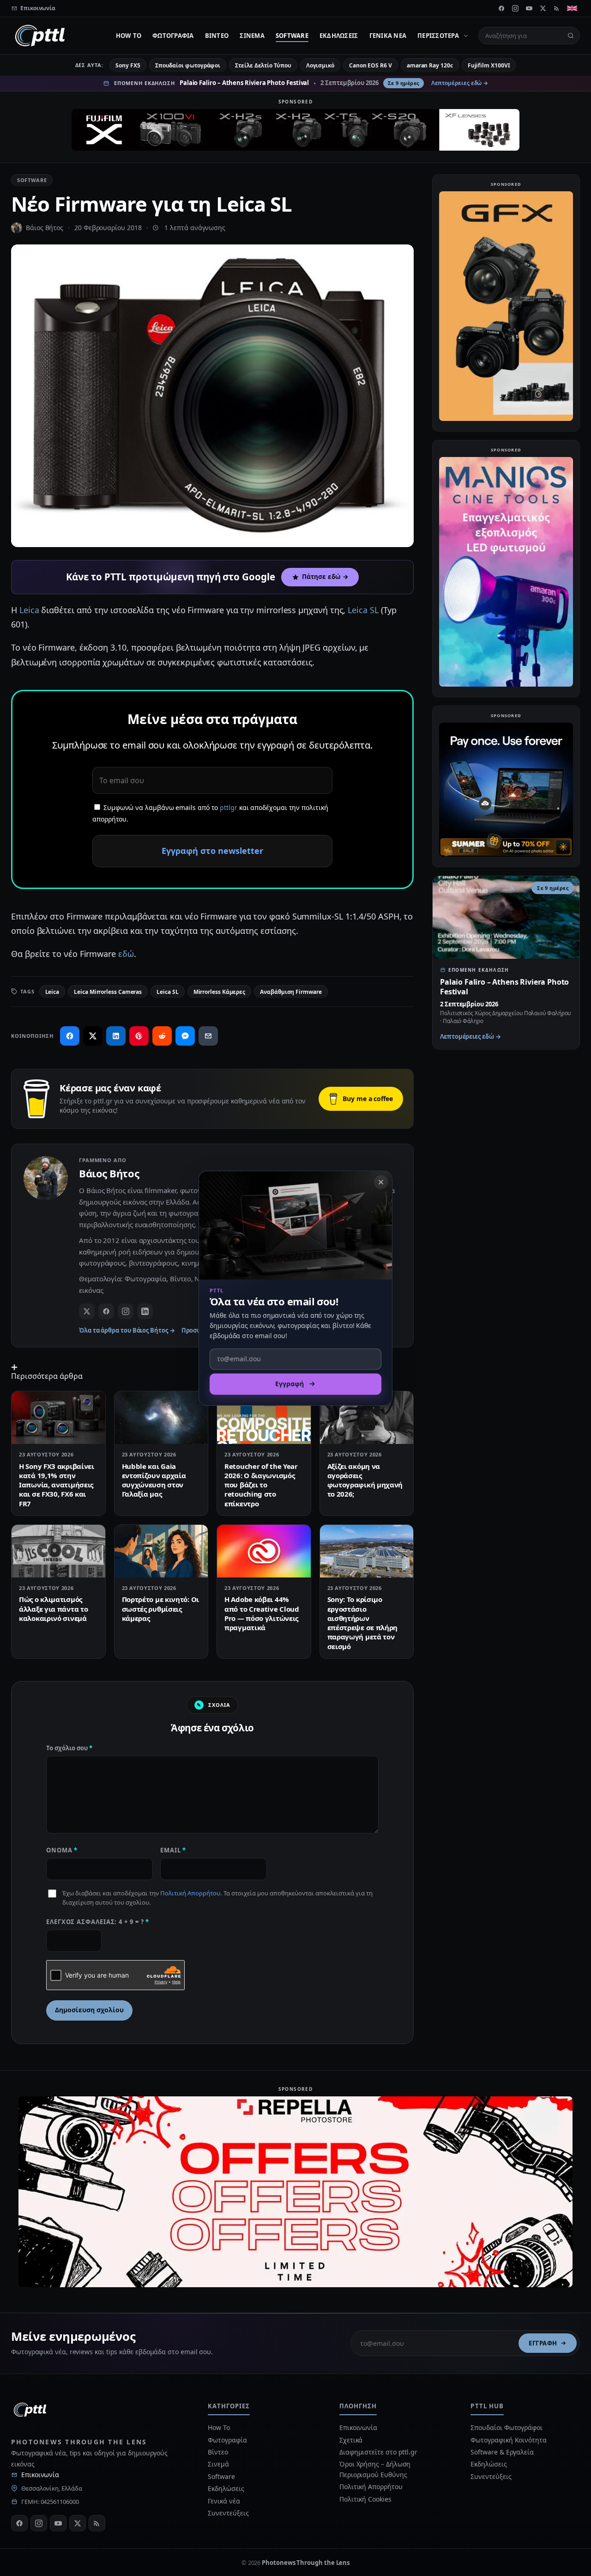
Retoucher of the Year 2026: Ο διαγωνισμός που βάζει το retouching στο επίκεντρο (261, 1485)
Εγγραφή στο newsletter (212, 851)
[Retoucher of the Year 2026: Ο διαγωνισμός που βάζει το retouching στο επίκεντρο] (264, 1418)
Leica (29, 610)
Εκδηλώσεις (339, 36)
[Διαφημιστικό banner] (295, 130)
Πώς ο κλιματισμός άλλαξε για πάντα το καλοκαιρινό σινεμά (53, 1609)
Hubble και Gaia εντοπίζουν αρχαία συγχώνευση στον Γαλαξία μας (154, 1480)
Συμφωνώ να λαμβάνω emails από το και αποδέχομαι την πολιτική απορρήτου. (210, 813)
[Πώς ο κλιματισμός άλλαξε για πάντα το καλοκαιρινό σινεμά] (58, 1551)
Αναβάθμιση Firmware (291, 992)
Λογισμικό (320, 65)
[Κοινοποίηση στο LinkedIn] (116, 1036)
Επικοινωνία (40, 2475)
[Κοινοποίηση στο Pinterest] (139, 1036)
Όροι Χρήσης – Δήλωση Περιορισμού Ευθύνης (375, 2469)
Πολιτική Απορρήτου (190, 1893)
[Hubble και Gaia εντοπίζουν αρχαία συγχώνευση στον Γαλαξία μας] (161, 1418)
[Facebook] (501, 8)
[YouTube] (529, 8)
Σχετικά (351, 2440)
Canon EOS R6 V (371, 65)
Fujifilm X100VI (489, 65)
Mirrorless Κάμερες (220, 992)
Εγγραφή (543, 2343)
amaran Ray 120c (430, 65)
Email (173, 1850)
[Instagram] (515, 8)
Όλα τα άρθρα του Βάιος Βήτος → (127, 1330)
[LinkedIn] (145, 1311)
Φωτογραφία (173, 36)
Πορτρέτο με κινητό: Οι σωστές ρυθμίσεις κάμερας (160, 1609)
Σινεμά (252, 36)
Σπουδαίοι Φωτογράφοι (506, 2427)
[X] (543, 8)
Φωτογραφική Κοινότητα (508, 2440)
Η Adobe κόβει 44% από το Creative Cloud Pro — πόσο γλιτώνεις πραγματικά (262, 1613)
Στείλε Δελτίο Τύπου (263, 65)
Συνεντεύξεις (228, 2513)
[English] (572, 8)
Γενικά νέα (388, 36)
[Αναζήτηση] (571, 36)
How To (129, 36)
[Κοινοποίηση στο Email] (208, 1036)
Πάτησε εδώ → (325, 577)
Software (292, 36)
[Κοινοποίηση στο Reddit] (162, 1036)
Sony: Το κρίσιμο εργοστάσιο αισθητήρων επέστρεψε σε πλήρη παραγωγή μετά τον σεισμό (363, 1623)
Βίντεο (217, 36)
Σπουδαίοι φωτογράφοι (188, 65)
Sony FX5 (128, 65)
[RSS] (557, 8)
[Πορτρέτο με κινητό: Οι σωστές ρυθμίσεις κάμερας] (161, 1551)
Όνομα (62, 1850)
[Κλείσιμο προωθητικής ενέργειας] (381, 1182)
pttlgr (229, 807)
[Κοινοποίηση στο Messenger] (185, 1036)
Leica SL (363, 610)
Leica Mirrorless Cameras (108, 992)
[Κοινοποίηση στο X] (93, 1036)
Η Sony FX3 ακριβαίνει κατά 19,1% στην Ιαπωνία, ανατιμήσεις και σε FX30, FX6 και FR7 (57, 1485)
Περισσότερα (438, 36)
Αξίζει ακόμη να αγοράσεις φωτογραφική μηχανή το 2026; (365, 1480)
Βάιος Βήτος (45, 228)
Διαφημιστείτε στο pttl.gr (378, 2452)
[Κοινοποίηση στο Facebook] (70, 1036)
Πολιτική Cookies (365, 2499)
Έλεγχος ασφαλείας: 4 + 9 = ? (98, 1922)
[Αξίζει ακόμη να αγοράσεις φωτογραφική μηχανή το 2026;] (367, 1418)
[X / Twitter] (87, 1311)
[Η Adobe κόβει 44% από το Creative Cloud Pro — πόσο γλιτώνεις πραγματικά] (264, 1551)
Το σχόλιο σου (69, 1748)
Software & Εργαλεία (502, 2452)
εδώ (126, 954)
